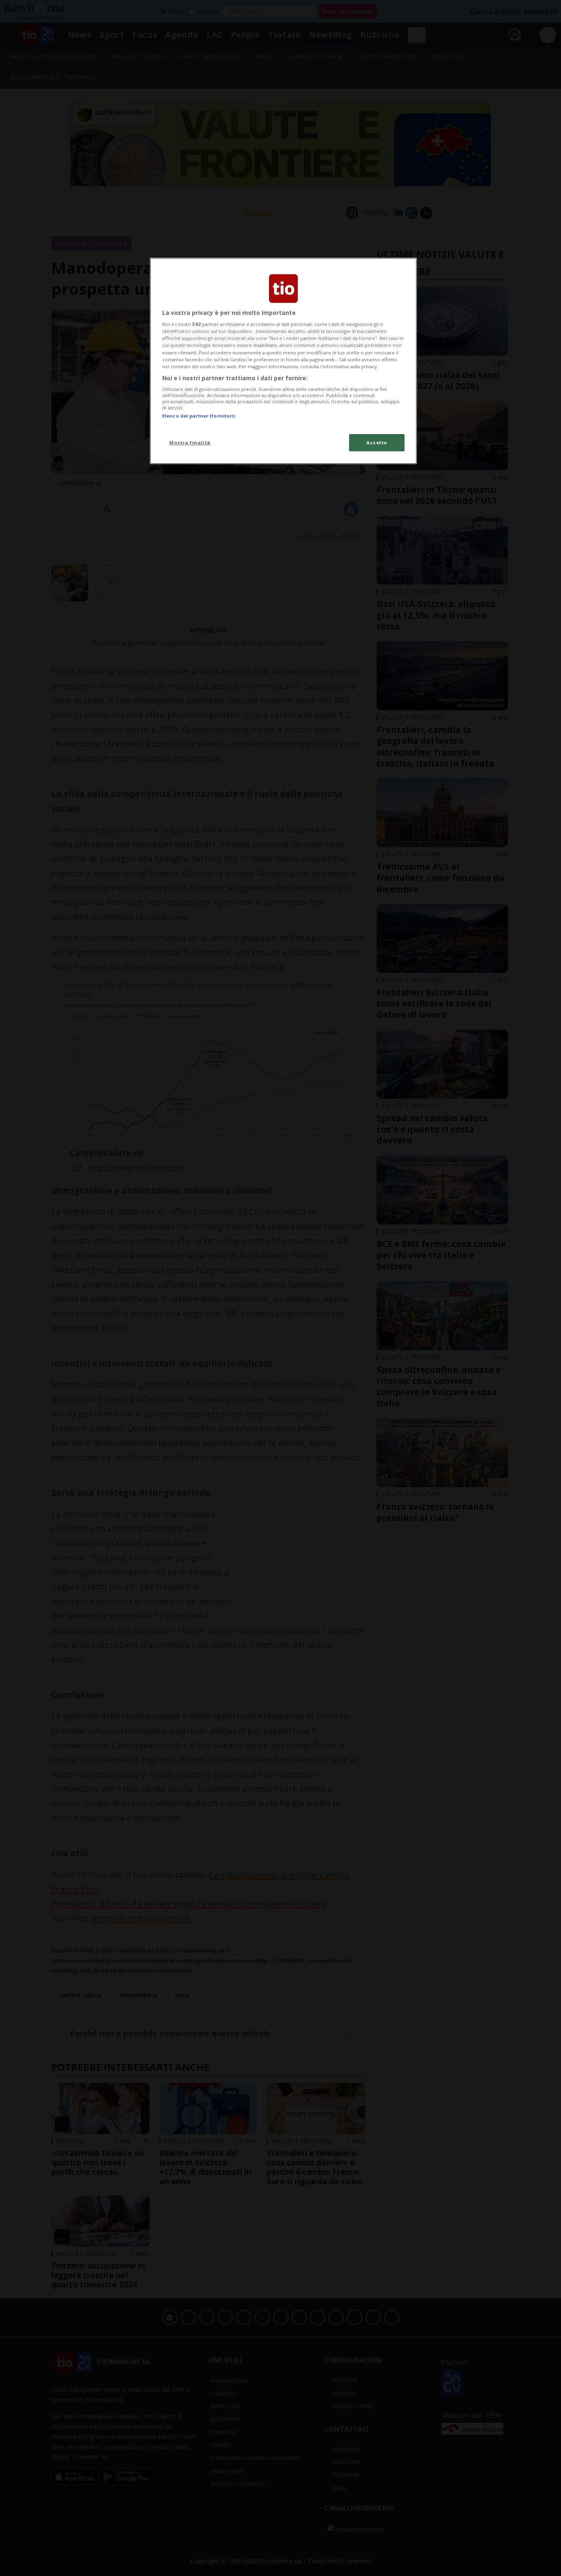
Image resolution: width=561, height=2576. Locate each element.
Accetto (377, 442)
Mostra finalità (190, 442)
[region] (283, 361)
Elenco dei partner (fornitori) (199, 416)
